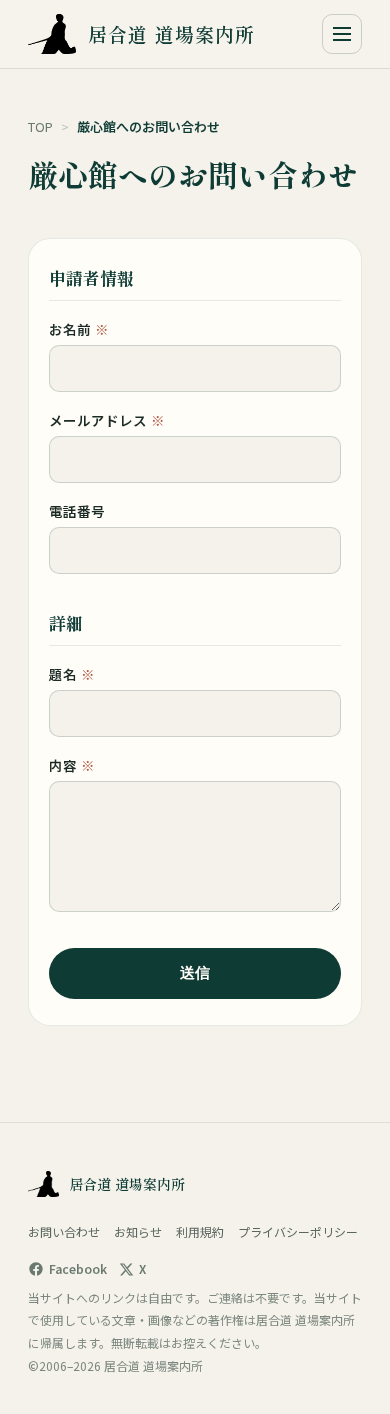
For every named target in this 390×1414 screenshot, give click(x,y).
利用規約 (200, 1231)
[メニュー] (342, 34)
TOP (40, 126)
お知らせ (138, 1231)
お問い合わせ (64, 1231)
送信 (195, 972)
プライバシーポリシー (298, 1231)
